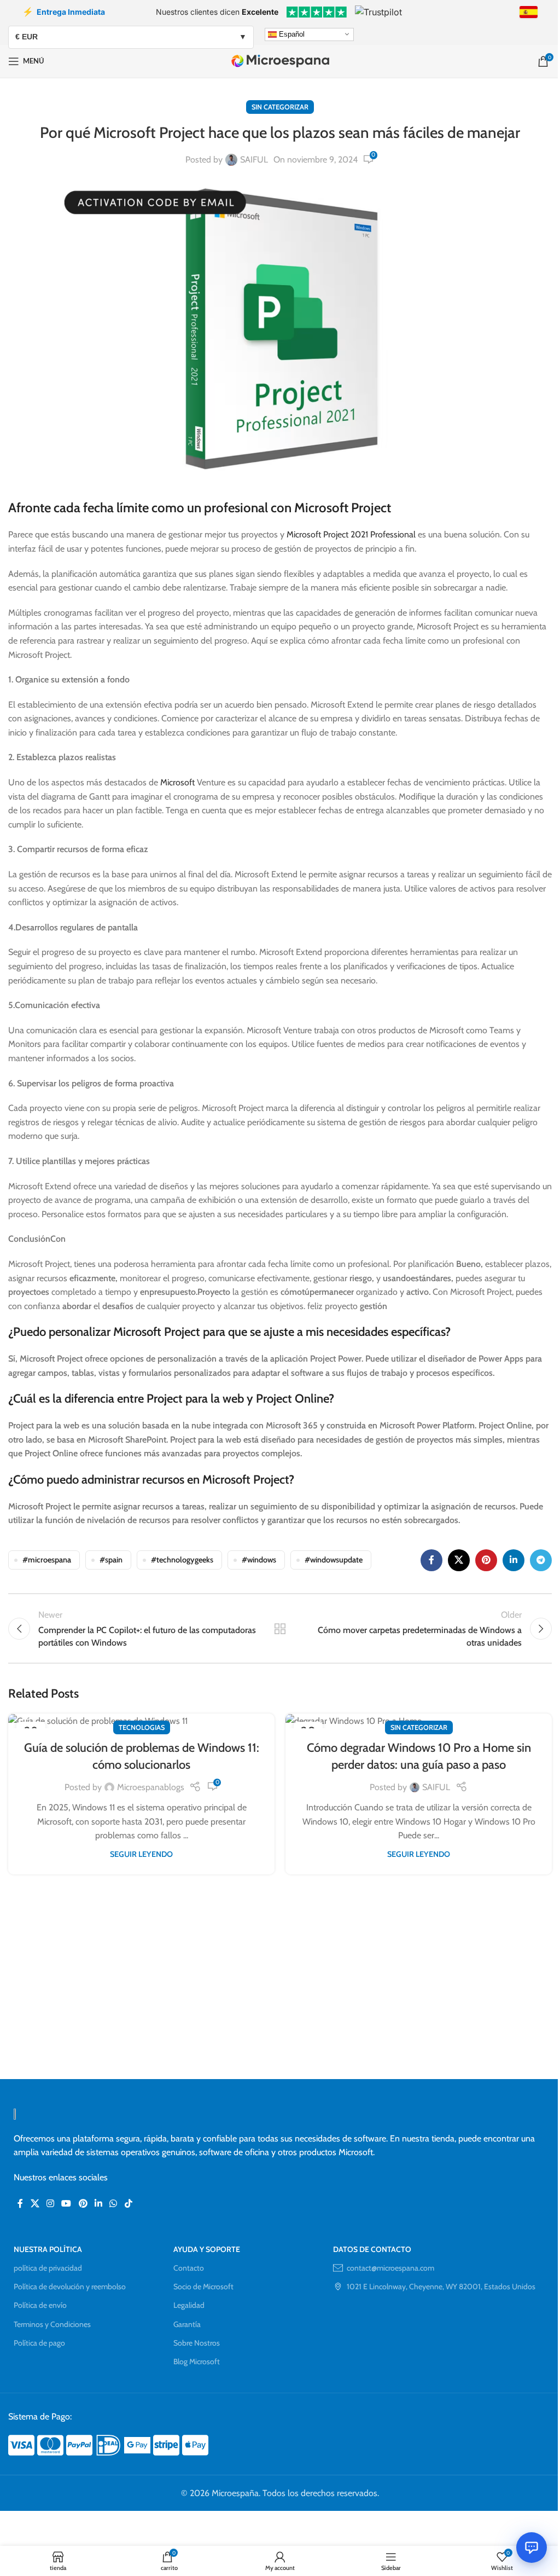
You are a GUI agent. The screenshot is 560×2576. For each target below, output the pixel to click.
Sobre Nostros (197, 2343)
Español (291, 34)
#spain (111, 1560)
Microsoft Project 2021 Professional (351, 534)
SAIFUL (254, 160)
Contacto (189, 2268)
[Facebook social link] (431, 1560)
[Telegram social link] (541, 1560)
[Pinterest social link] (486, 1560)
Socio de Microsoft (203, 2286)
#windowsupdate (334, 1560)
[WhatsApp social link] (113, 2204)
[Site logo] (280, 60)
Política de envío (40, 2305)
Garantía (187, 2324)
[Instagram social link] (50, 2204)
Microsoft (179, 782)
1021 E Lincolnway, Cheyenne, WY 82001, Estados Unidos (441, 2286)
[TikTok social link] (128, 2204)
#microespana (47, 1560)
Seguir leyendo (141, 1854)
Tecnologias (142, 1727)
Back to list (280, 1629)
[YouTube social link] (66, 2204)
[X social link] (459, 1560)
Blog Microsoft (197, 2361)
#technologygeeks (182, 1560)
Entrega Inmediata (64, 11)
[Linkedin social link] (514, 1560)
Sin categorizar (280, 107)
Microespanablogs (151, 1787)
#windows (259, 1560)
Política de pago (39, 2343)
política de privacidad (48, 2268)
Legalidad (189, 2305)
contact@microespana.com (390, 2268)
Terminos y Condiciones (52, 2324)
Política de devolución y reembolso (70, 2286)
